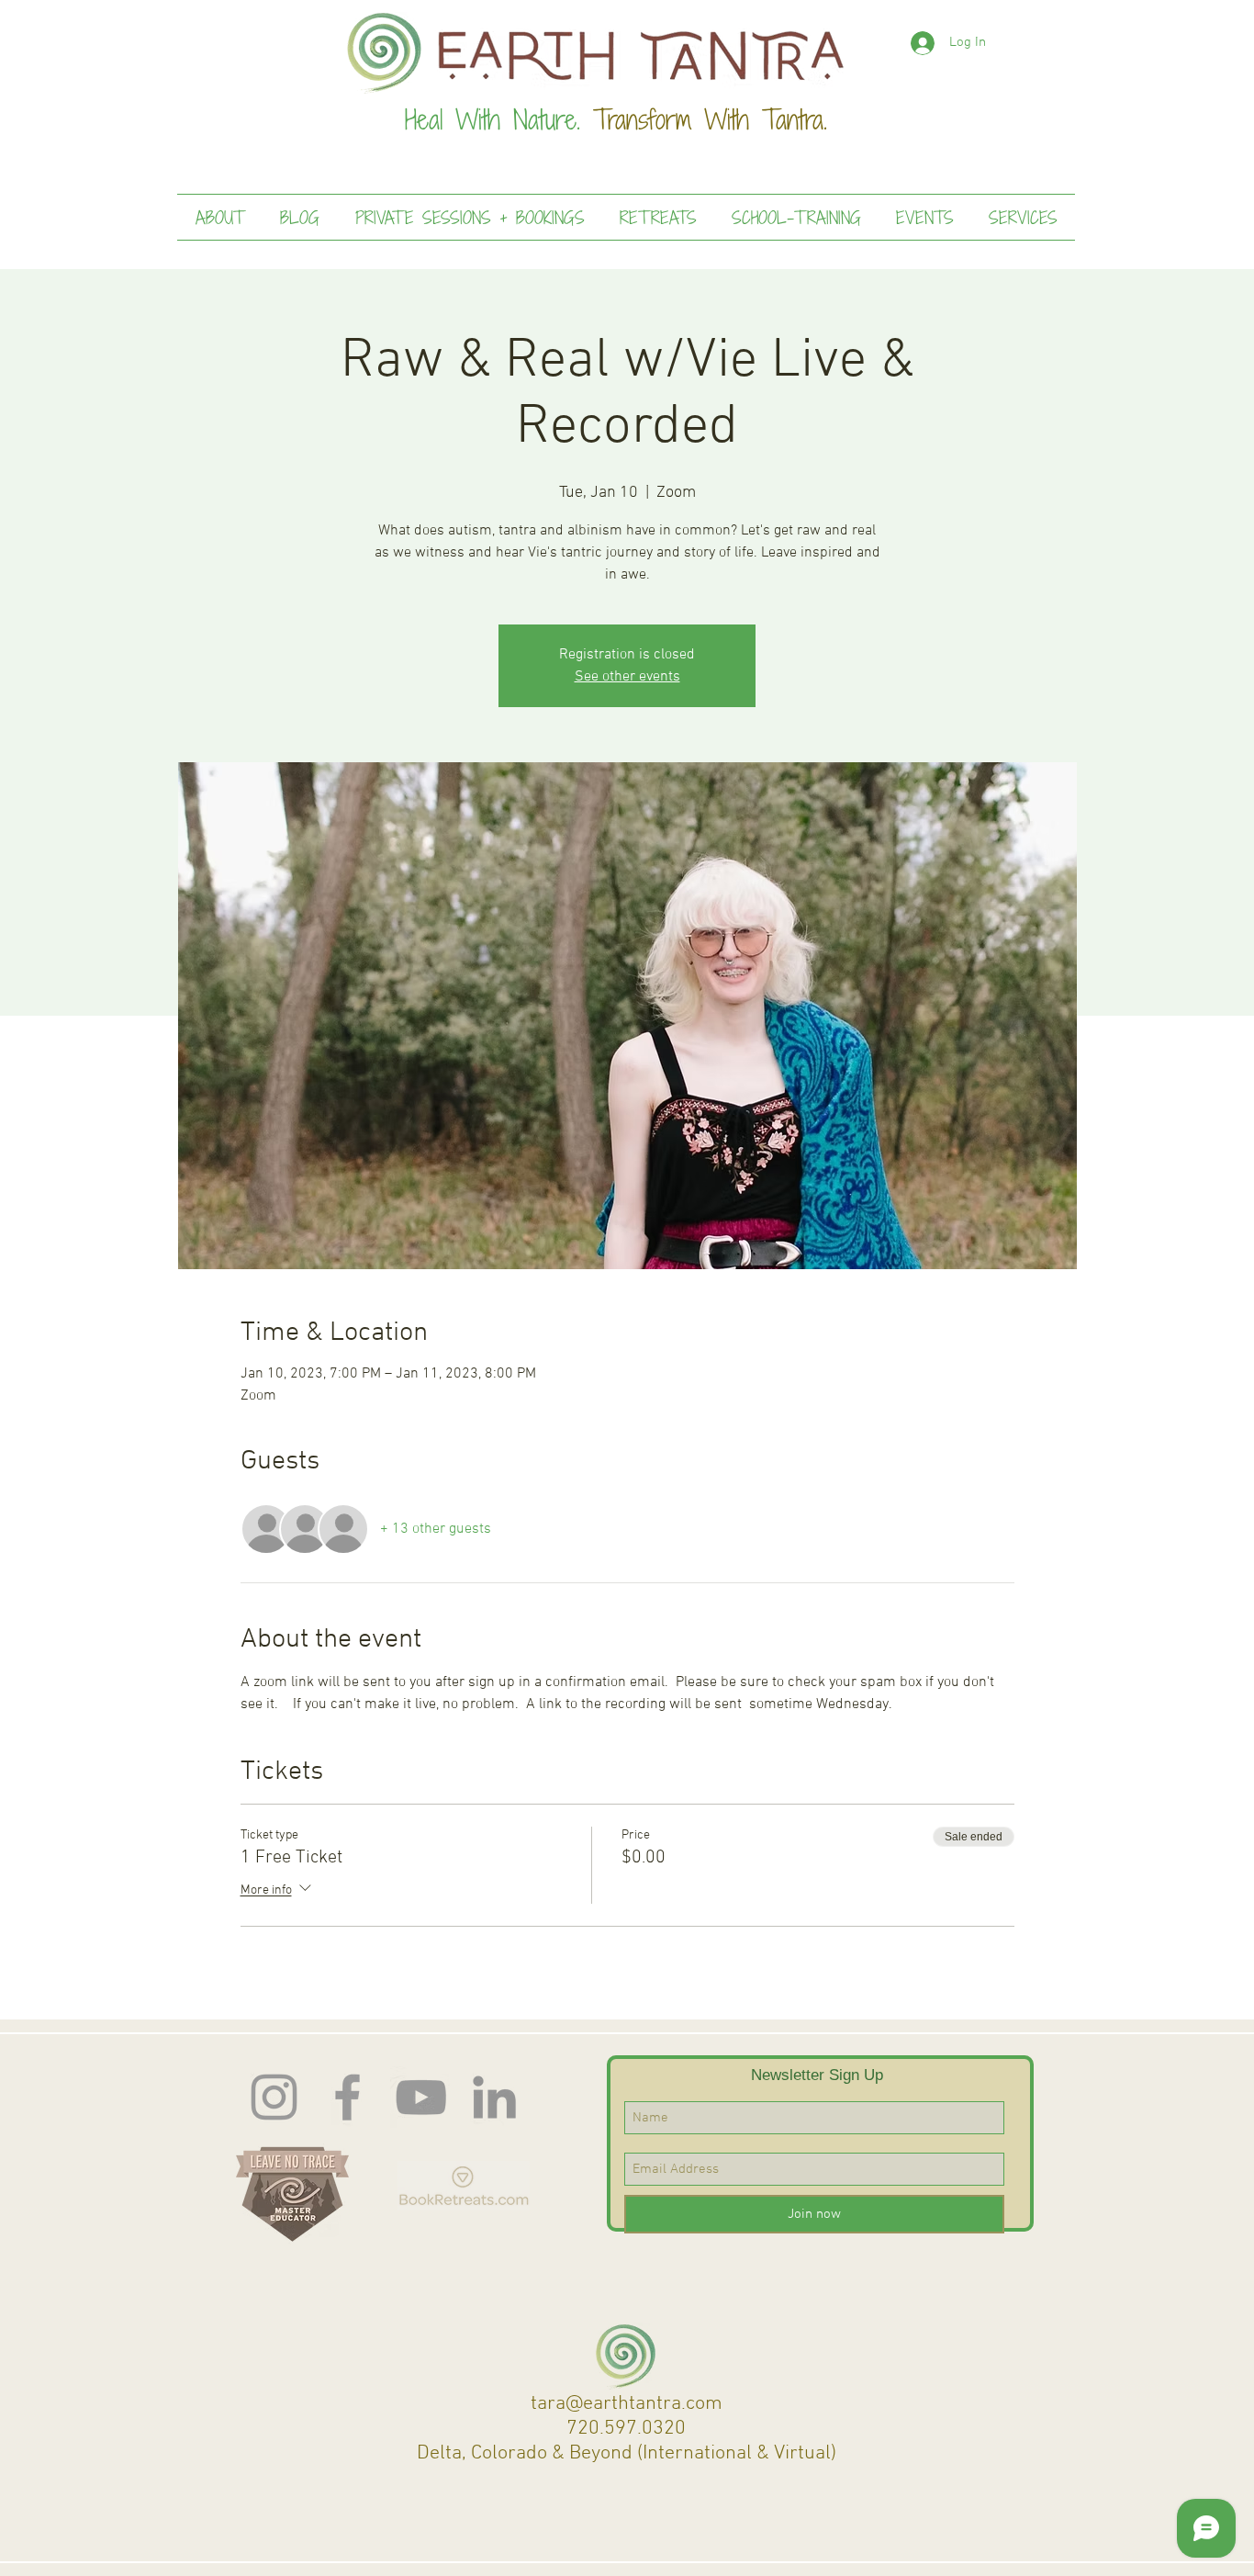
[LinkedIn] (494, 2097)
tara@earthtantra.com (627, 2404)
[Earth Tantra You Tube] (421, 2097)
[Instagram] (274, 2097)
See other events (627, 677)
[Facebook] (347, 2097)
